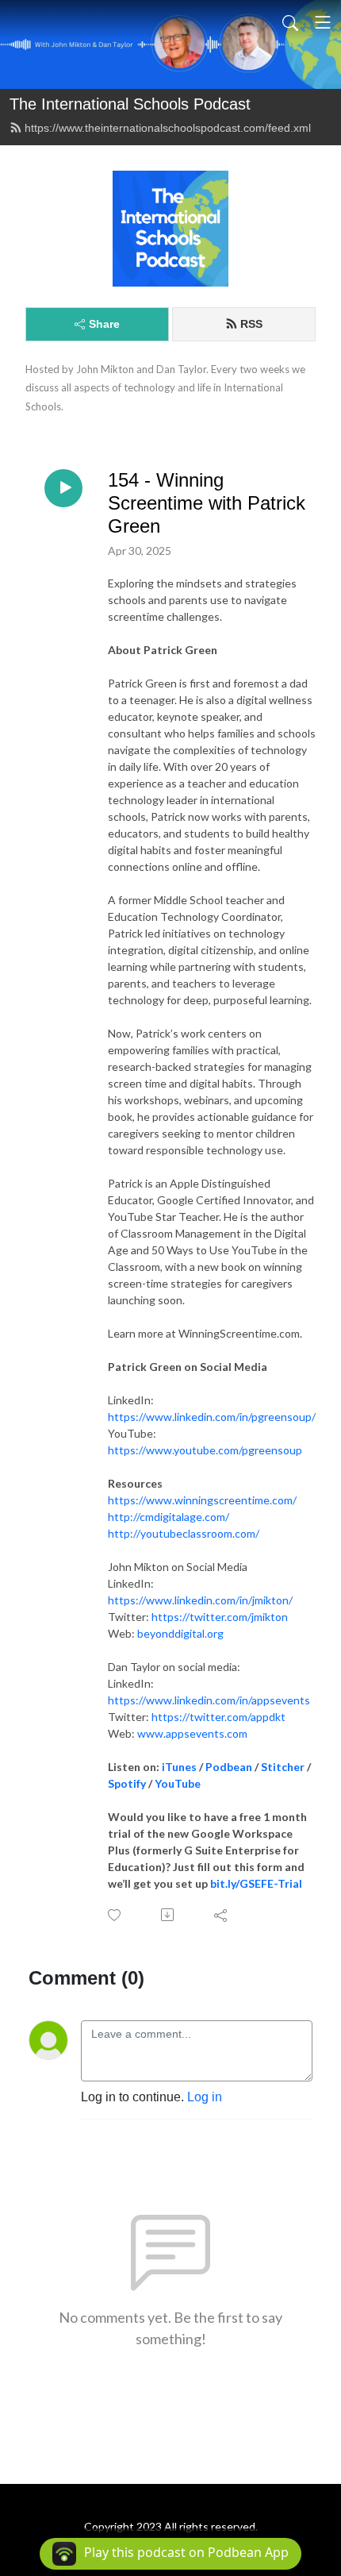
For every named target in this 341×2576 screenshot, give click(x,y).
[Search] (290, 22)
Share (104, 324)
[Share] (222, 1915)
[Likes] (115, 1915)
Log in (205, 2097)
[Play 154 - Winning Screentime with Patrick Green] (63, 488)
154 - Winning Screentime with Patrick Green (207, 503)
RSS (251, 324)
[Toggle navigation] (323, 22)
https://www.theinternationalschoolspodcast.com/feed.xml (168, 128)
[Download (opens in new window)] (169, 1915)
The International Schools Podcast (130, 104)
